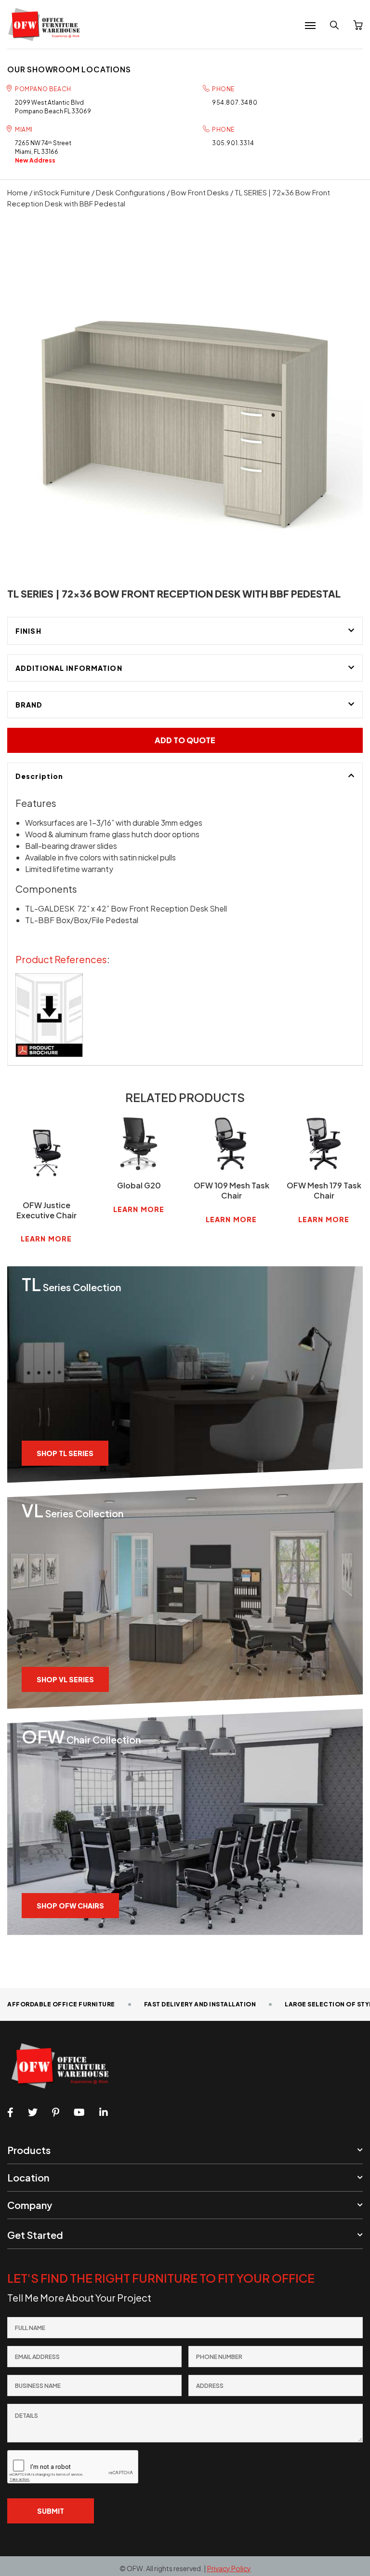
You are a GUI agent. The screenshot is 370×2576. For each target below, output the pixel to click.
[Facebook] (10, 2113)
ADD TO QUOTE (185, 740)
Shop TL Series (65, 1453)
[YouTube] (79, 2113)
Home (18, 192)
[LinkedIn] (104, 2113)
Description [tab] (39, 776)
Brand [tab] (29, 705)
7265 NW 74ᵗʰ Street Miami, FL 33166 (43, 152)
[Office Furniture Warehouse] (47, 24)
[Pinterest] (56, 2113)
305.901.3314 (233, 143)
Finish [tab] (28, 631)
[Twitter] (33, 2113)
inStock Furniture (62, 192)
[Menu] (310, 26)
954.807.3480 (235, 102)
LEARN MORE (46, 1239)
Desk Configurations (131, 192)
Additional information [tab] (69, 668)
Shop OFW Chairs (70, 1906)
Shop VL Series (65, 1679)
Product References (61, 959)
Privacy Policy (229, 2568)
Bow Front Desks (200, 192)
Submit (51, 2511)
